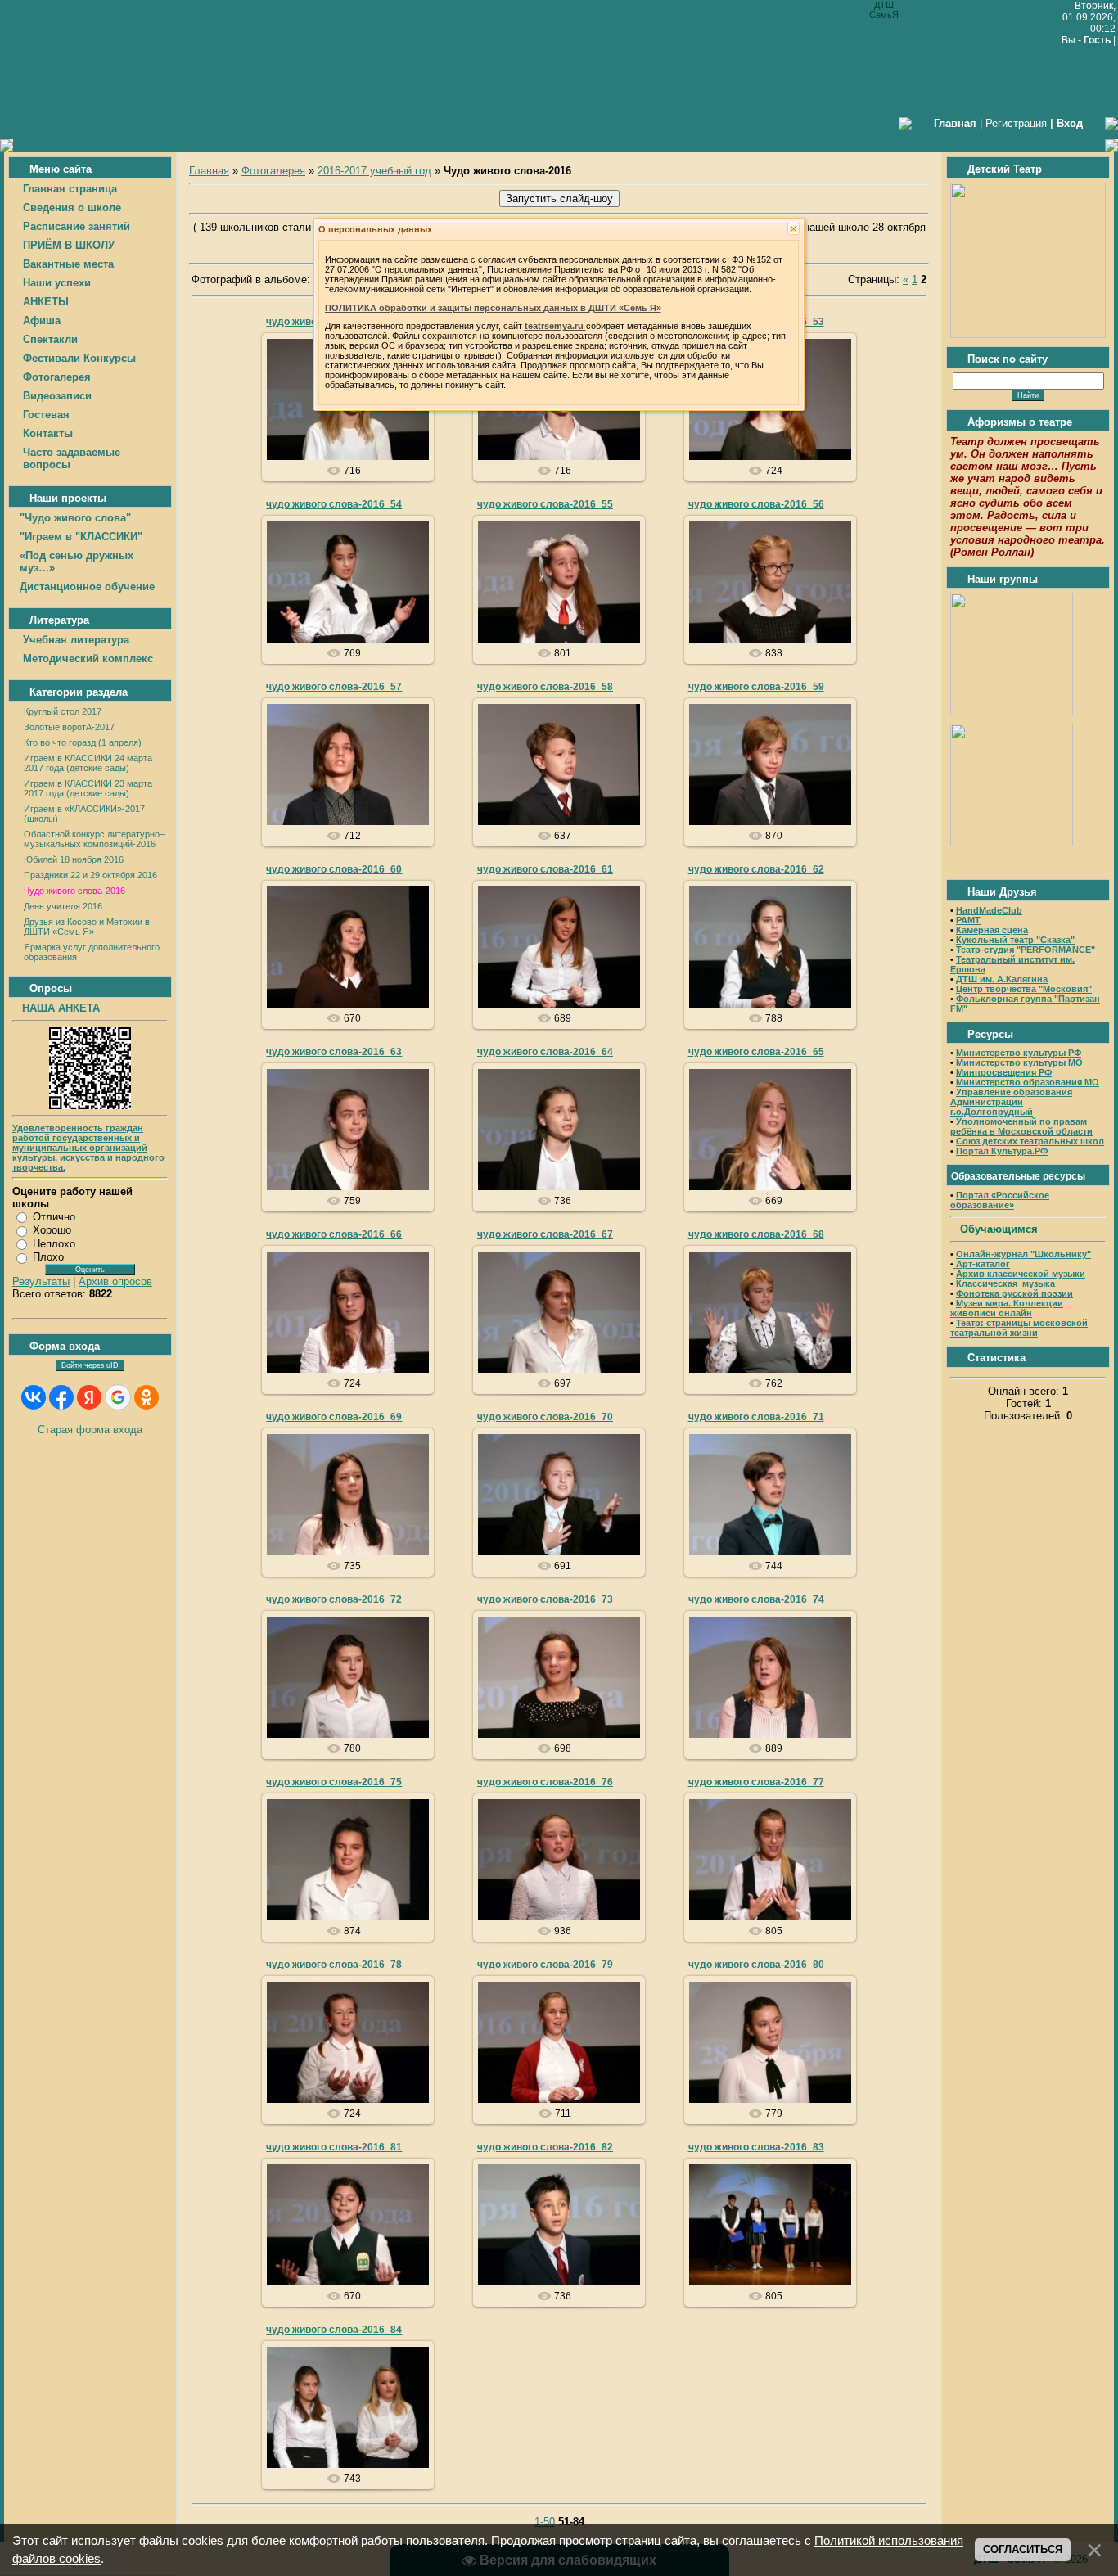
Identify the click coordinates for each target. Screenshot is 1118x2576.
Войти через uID (90, 1365)
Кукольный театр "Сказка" (1015, 940)
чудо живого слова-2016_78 (334, 1965)
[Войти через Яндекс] (89, 1397)
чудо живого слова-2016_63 (334, 1052)
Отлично (54, 1217)
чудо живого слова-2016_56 (756, 504)
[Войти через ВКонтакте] (34, 1397)
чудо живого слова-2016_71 (756, 1417)
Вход (1070, 123)
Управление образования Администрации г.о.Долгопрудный (1011, 1102)
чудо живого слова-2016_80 (756, 1965)
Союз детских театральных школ (1030, 1141)
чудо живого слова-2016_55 (545, 504)
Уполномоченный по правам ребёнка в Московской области (1021, 1126)
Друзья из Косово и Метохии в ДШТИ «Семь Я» (87, 927)
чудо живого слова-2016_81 (334, 2147)
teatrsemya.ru (555, 326)
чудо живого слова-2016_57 (334, 687)
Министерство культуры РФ (1019, 1053)
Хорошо (52, 1230)
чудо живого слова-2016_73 (545, 1599)
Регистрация (1016, 123)
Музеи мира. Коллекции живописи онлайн (1007, 1308)
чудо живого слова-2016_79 (545, 1965)
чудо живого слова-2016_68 (756, 1234)
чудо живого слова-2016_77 (756, 1782)
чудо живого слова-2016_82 (545, 2147)
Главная (209, 171)
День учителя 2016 (63, 906)
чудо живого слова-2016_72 (334, 1599)
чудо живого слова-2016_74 (756, 1599)
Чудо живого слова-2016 (74, 891)
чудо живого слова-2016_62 (756, 869)
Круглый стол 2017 (63, 711)
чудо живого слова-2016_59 (756, 687)
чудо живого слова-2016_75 (334, 1782)
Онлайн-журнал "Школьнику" (1023, 1254)
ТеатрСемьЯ (355, 418)
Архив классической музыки (1021, 1274)
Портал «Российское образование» (1000, 1200)
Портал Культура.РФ (1002, 1151)
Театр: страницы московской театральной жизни (1019, 1328)
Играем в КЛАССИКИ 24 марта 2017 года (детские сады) (88, 763)
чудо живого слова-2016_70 (545, 1417)
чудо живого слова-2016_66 (334, 1234)
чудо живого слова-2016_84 (334, 2330)
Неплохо (54, 1244)
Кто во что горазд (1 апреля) (83, 742)
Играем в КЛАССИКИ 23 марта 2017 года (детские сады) (88, 788)
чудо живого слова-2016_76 (545, 1782)
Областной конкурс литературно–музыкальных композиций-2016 (94, 839)
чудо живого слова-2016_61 (545, 869)
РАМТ (968, 920)
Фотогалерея (273, 171)
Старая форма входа (90, 1430)
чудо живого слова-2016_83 (756, 2147)
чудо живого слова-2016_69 (334, 1417)
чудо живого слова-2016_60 (334, 869)
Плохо (48, 1257)
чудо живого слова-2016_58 (545, 687)
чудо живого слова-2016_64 (545, 1052)
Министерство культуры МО (1019, 1062)
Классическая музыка (1005, 1283)
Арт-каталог (982, 1264)
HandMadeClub (989, 910)
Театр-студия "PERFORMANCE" (1026, 950)
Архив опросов (115, 1281)
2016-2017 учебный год (374, 171)
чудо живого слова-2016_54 (334, 504)
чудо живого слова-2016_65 (756, 1052)
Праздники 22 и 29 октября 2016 (90, 875)
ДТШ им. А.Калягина (1002, 979)
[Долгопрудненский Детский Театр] (1028, 334)
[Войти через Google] (118, 1397)
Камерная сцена (992, 930)
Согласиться (1023, 2549)
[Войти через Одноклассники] (147, 1397)
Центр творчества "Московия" (1024, 989)
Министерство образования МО (1028, 1082)
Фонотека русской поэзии (1014, 1293)
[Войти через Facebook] (61, 1397)
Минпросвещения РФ (1004, 1072)
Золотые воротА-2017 (69, 727)
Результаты (41, 1281)
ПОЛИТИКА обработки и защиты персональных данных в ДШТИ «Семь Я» (493, 308)
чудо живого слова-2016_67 (545, 1234)
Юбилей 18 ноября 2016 (74, 859)
